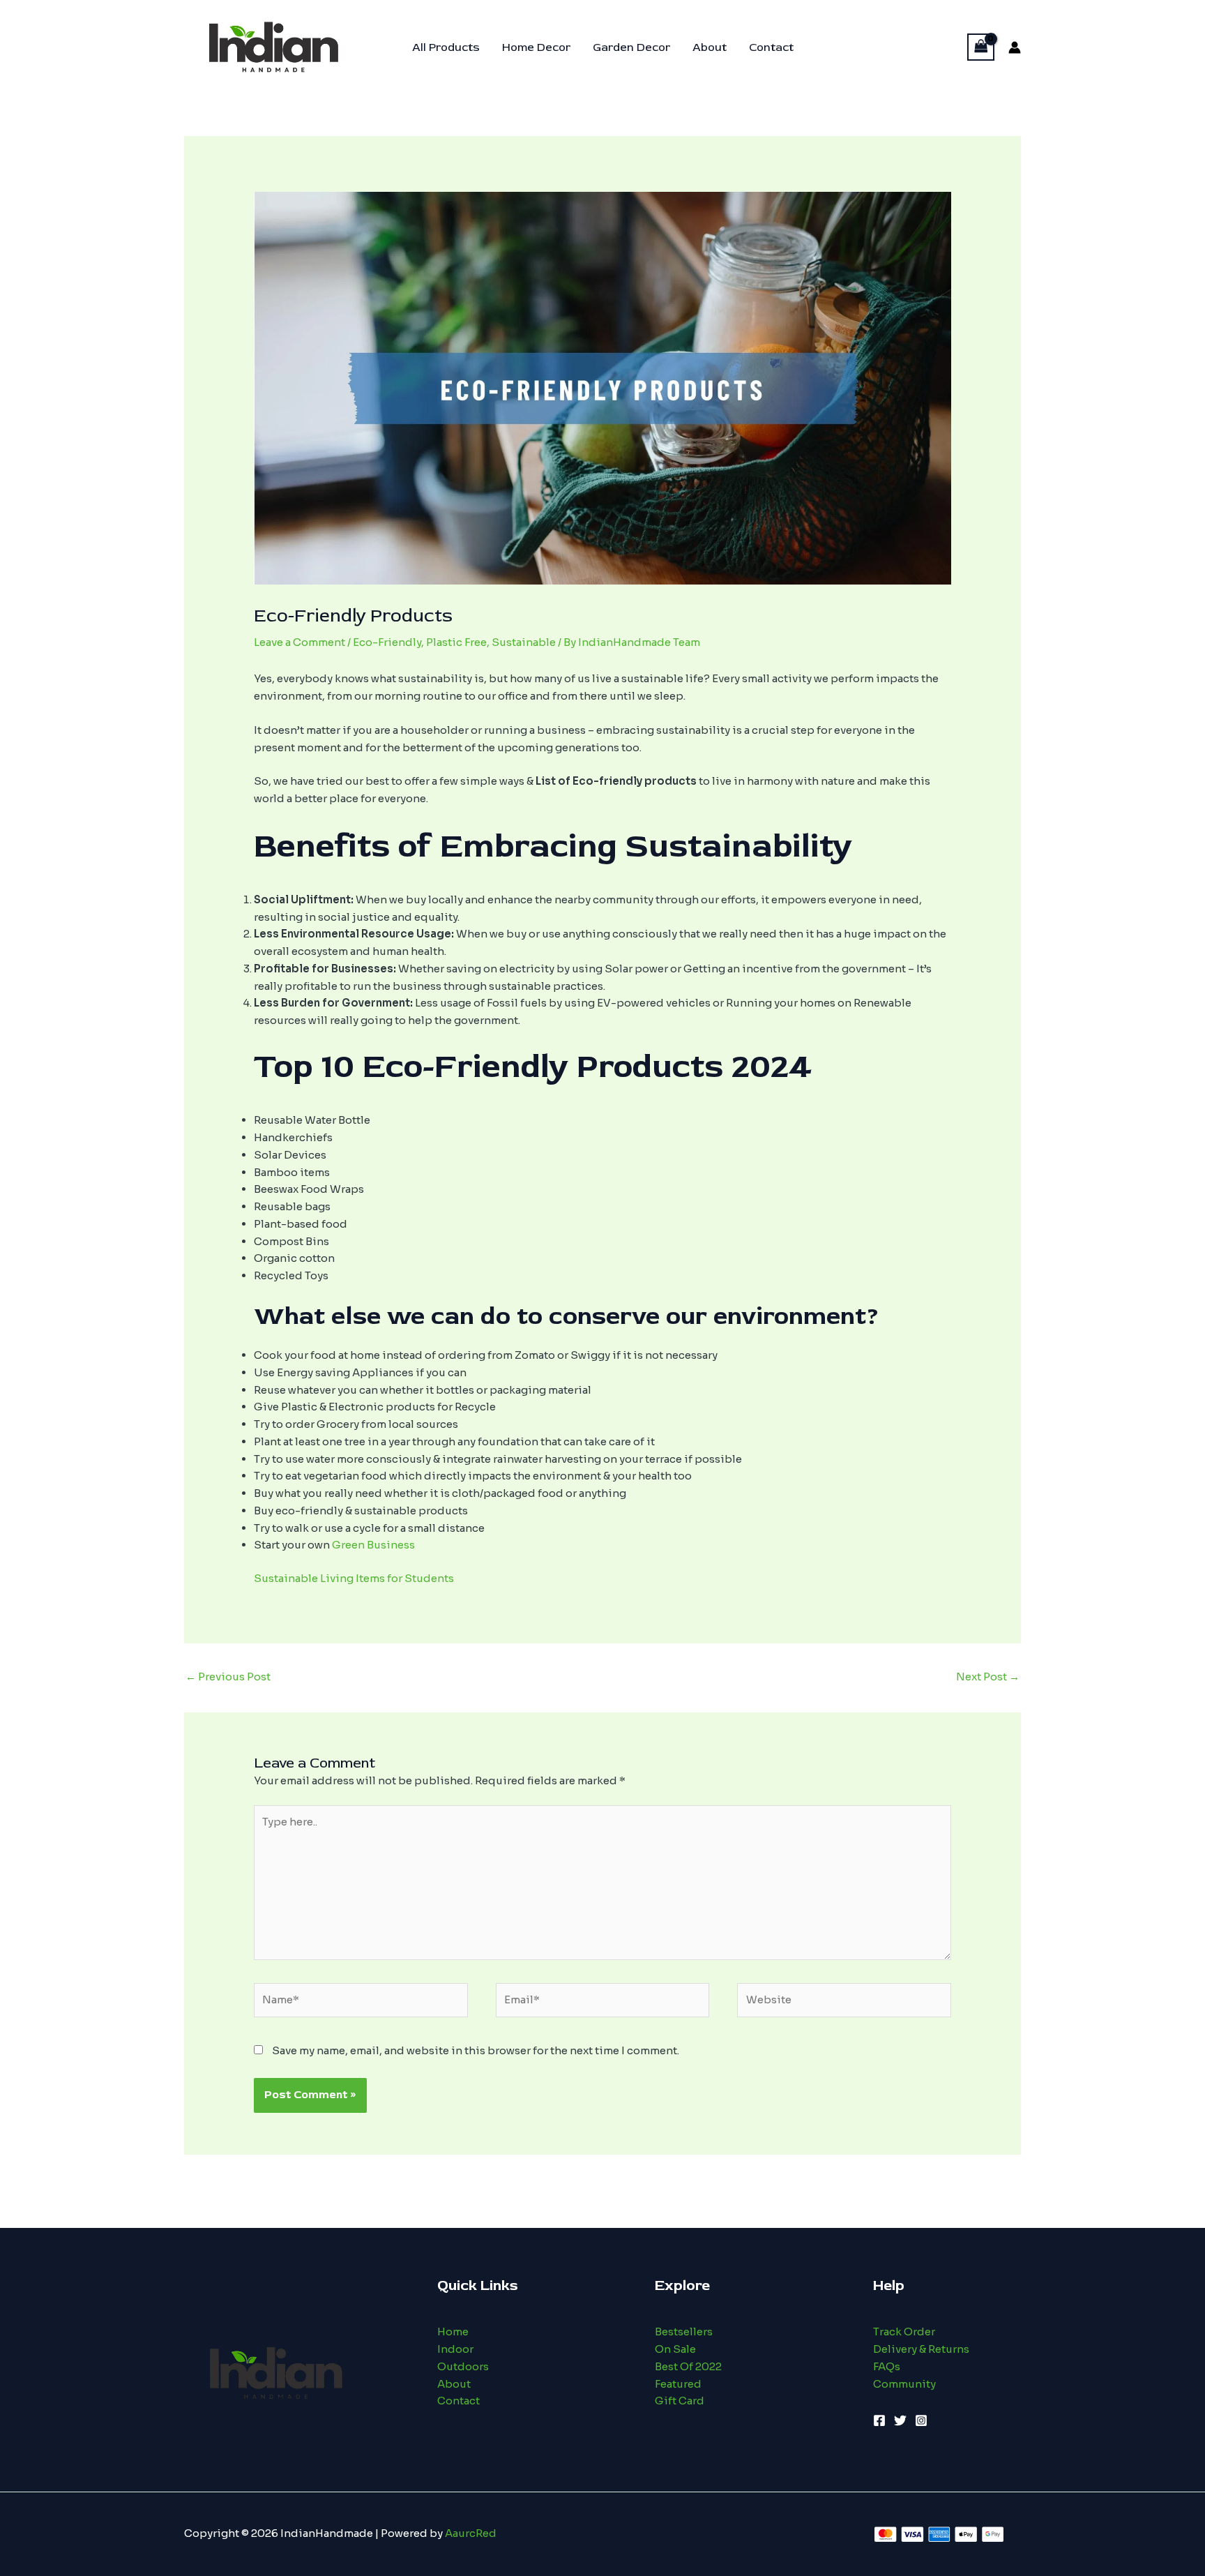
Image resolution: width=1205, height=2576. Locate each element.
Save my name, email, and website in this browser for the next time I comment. (476, 2050)
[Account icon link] (1015, 47)
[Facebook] (879, 2420)
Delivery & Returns (921, 2349)
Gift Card (680, 2401)
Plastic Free (456, 642)
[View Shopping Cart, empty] (981, 47)
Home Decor (536, 47)
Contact (771, 47)
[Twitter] (900, 2420)
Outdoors (463, 2366)
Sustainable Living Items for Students (354, 1578)
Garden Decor (631, 47)
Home (453, 2332)
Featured (678, 2384)
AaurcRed (471, 2533)
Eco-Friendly (387, 642)
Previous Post (228, 1677)
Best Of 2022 (688, 2366)
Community (904, 2384)
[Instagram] (921, 2420)
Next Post (988, 1677)
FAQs (887, 2366)
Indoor (455, 2349)
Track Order (904, 2332)
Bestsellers (684, 2332)
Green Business (373, 1545)
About (710, 47)
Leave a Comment (300, 642)
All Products (446, 47)
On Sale (675, 2349)
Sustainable (524, 642)
